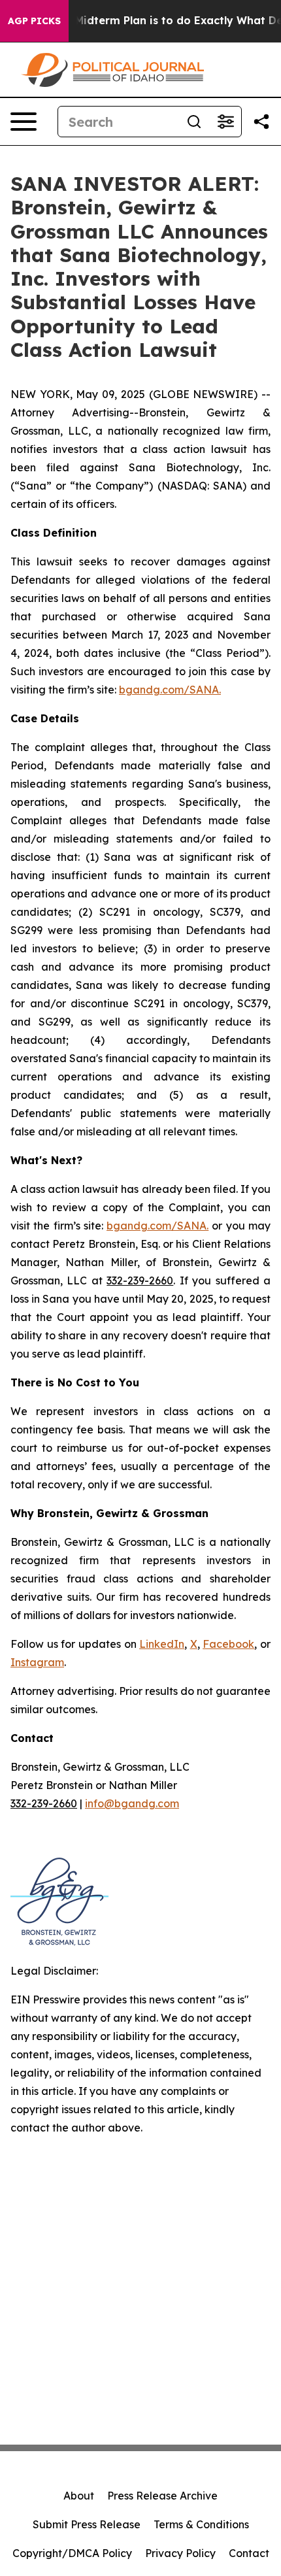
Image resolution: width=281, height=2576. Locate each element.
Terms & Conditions (201, 2524)
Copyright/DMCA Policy (72, 2553)
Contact (249, 2553)
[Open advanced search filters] (225, 122)
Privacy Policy (180, 2553)
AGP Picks (34, 21)
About (79, 2496)
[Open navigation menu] (24, 122)
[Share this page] (261, 122)
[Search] (194, 122)
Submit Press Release (87, 2524)
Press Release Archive (162, 2496)
